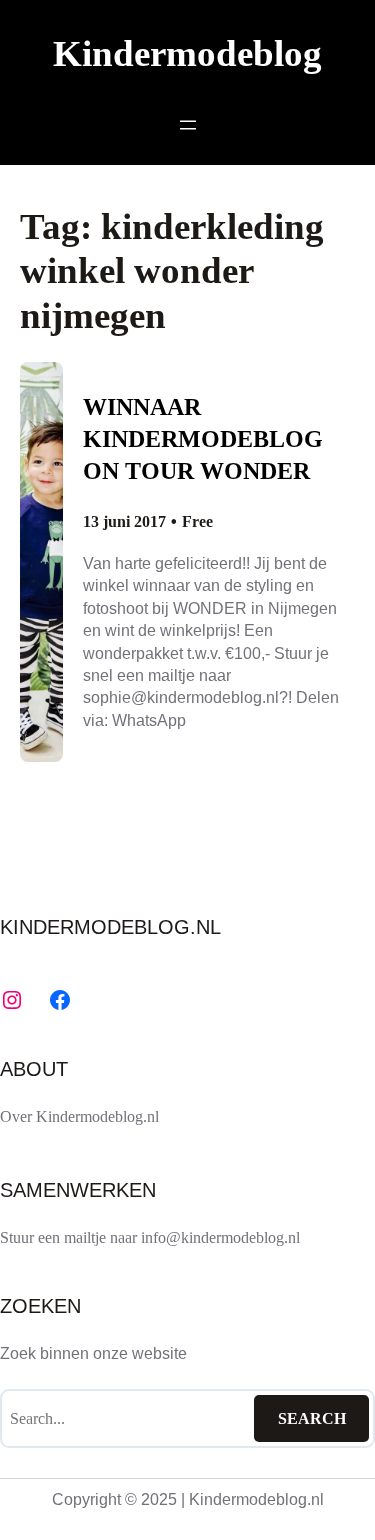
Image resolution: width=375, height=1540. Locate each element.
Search (312, 1418)
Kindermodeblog (187, 53)
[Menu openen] (188, 125)
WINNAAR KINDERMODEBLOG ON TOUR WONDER (203, 438)
